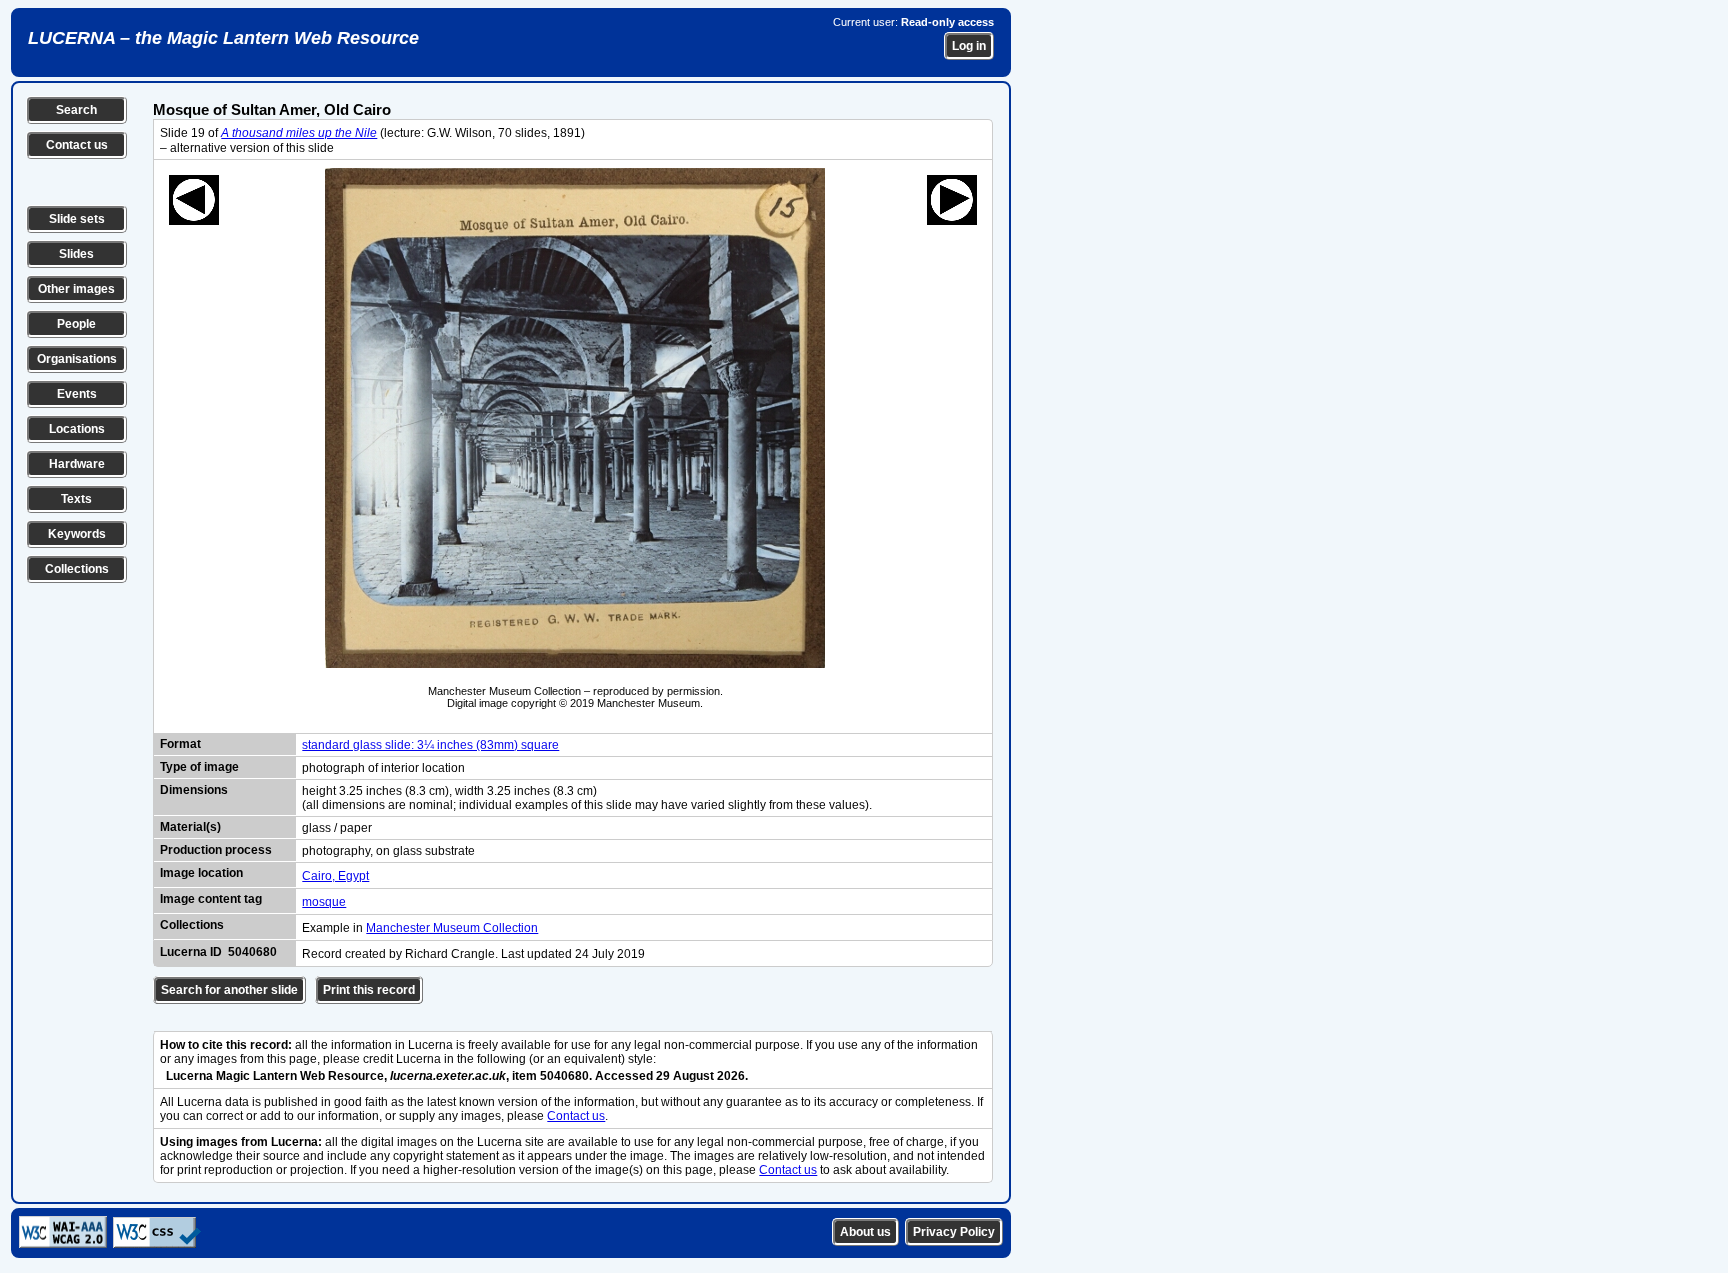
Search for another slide (229, 990)
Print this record (369, 990)
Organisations (77, 359)
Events (77, 394)
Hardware (77, 464)
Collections (77, 569)
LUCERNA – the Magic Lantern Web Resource (223, 38)
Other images (76, 289)
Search (76, 110)
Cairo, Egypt (335, 876)
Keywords (77, 534)
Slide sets (77, 219)
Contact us (77, 145)
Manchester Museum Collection (452, 928)
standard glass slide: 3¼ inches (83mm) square (430, 745)
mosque (324, 902)
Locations (77, 429)
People (76, 324)
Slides (76, 254)
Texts (76, 499)
